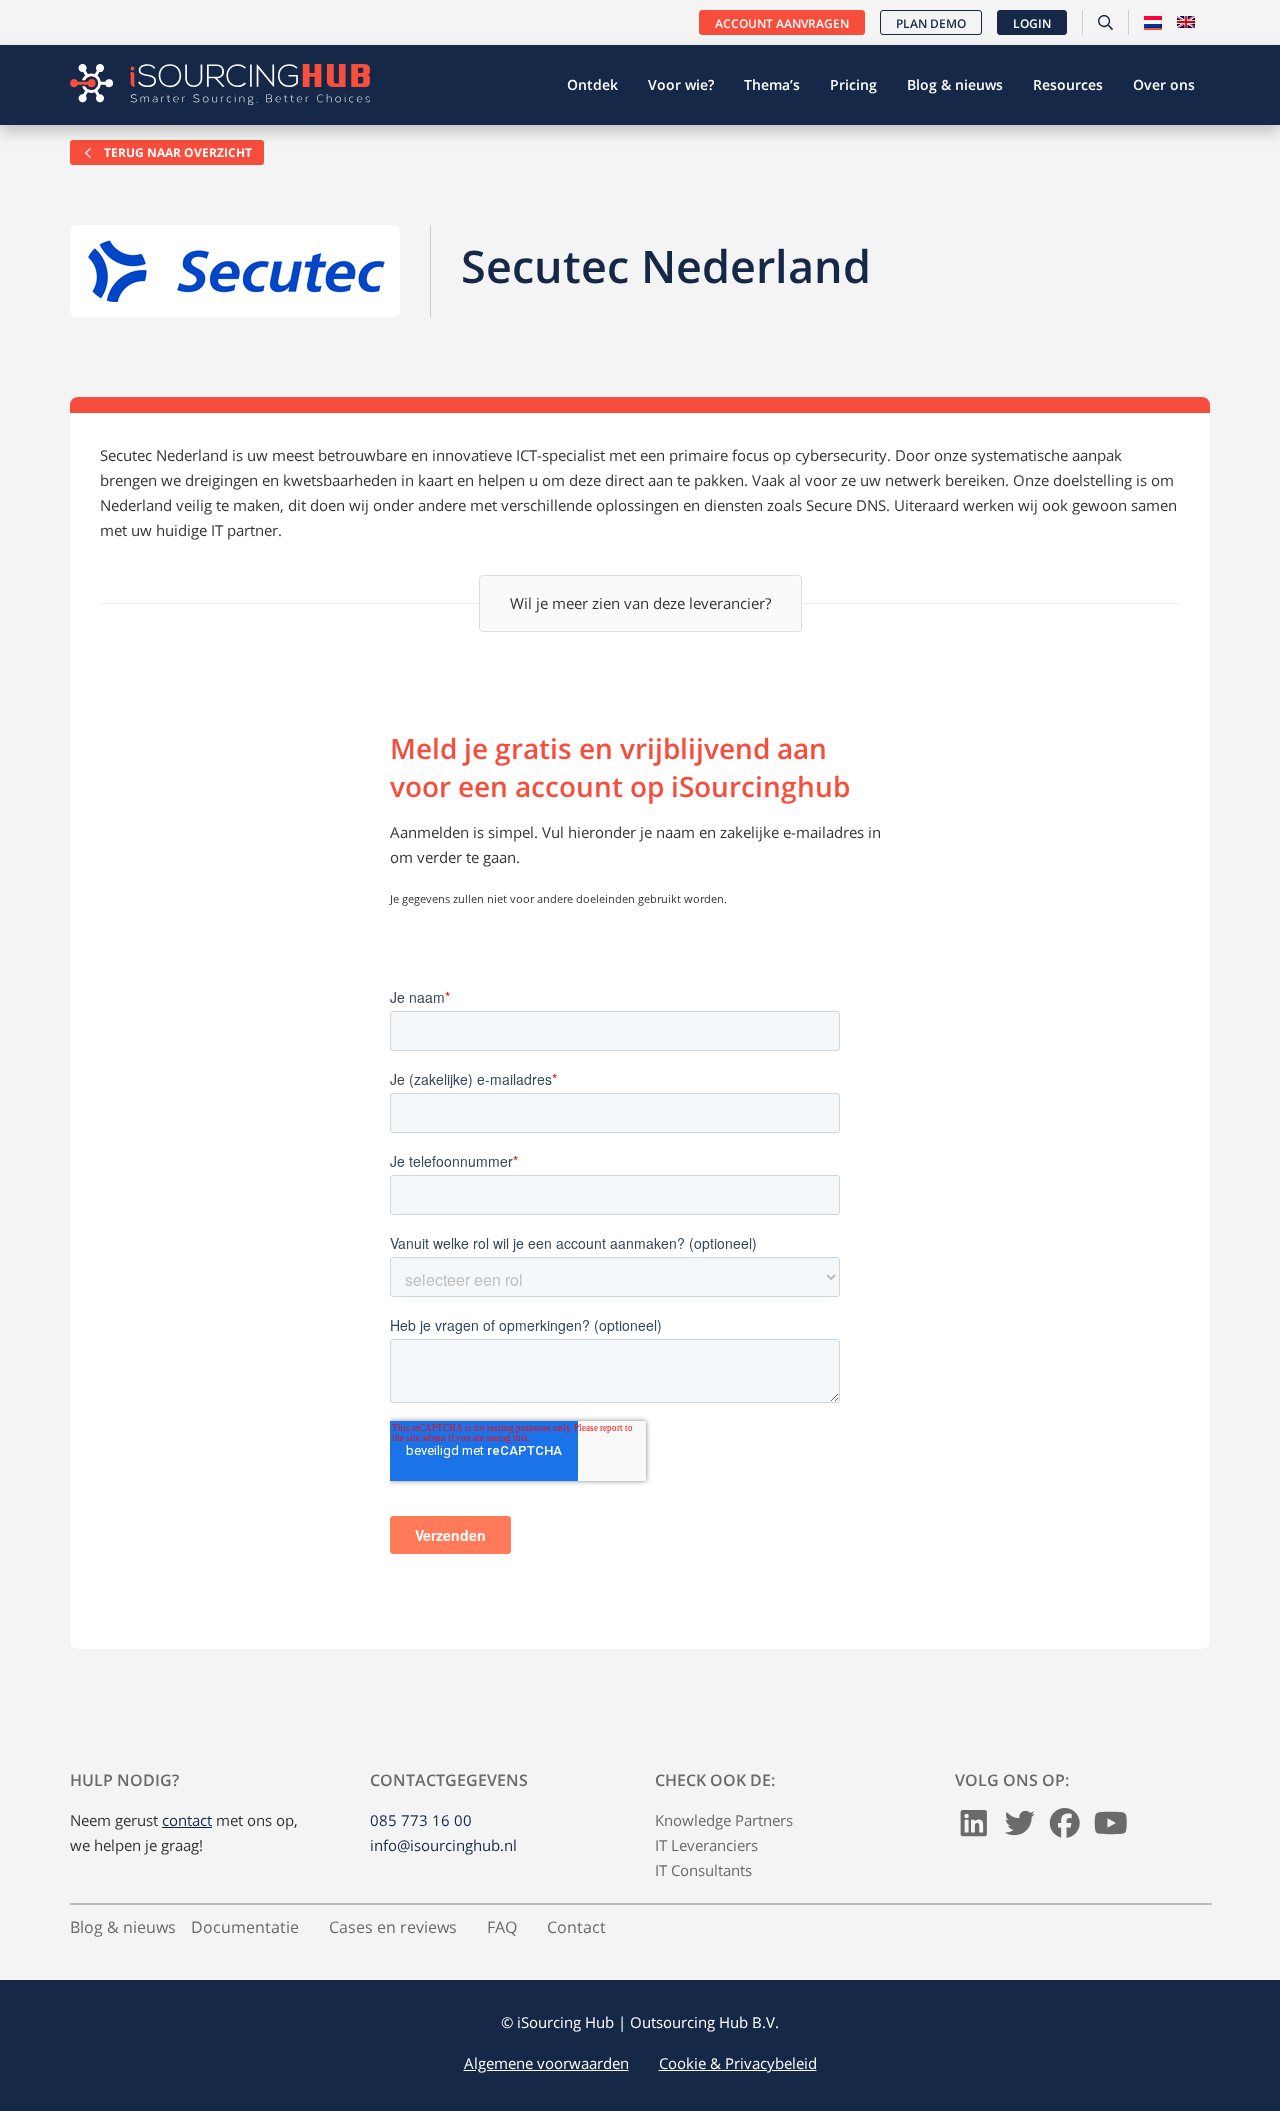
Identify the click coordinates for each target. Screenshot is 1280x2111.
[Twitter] (1020, 1828)
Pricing (853, 84)
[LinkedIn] (974, 1828)
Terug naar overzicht (176, 152)
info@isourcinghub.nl (443, 1845)
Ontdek (592, 84)
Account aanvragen (782, 23)
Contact (576, 1927)
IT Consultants (703, 1870)
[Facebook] (1065, 1828)
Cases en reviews (393, 1927)
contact (187, 1820)
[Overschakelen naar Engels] (1186, 23)
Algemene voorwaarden (546, 2063)
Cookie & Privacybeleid (738, 2063)
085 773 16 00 (421, 1820)
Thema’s (772, 84)
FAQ (502, 1927)
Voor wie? (681, 84)
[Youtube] (1111, 1828)
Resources (1068, 84)
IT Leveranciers (706, 1845)
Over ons (1164, 84)
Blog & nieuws (955, 84)
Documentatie (245, 1927)
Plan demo (931, 23)
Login (1032, 23)
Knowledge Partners (724, 1820)
